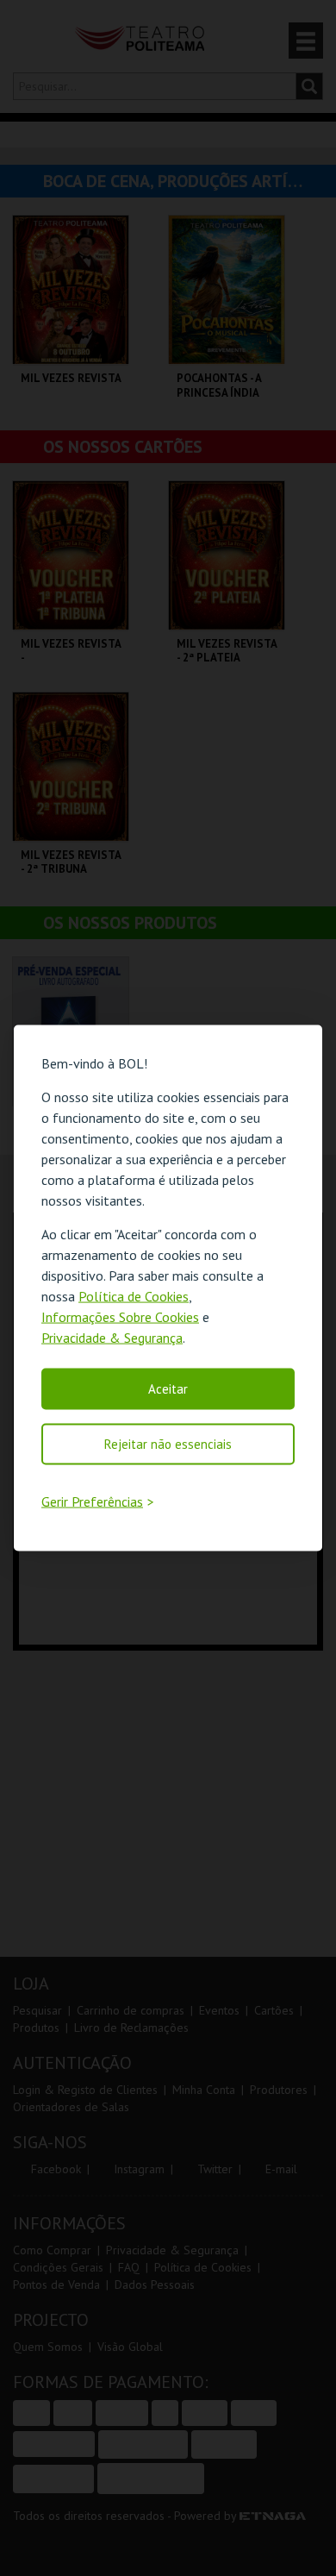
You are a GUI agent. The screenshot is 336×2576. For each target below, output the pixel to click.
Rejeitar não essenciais (168, 1443)
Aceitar (168, 1388)
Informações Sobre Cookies (120, 1316)
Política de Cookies (134, 1295)
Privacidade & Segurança (112, 1337)
